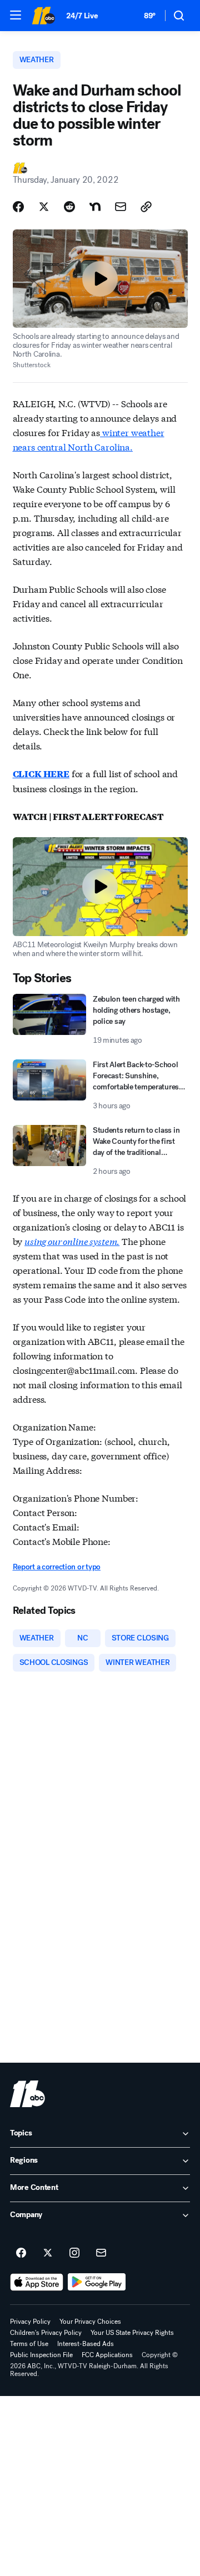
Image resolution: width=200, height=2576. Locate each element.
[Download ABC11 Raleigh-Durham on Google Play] (97, 2282)
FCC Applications (107, 2355)
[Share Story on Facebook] (18, 207)
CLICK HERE (41, 774)
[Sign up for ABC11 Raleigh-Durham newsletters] (101, 2253)
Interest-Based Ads (86, 2344)
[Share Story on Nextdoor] (95, 207)
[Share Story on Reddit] (69, 207)
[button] (16, 15)
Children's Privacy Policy (46, 2333)
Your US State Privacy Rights (132, 2333)
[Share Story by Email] (121, 207)
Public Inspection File (41, 2355)
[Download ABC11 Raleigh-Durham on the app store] (37, 2282)
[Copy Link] (146, 207)
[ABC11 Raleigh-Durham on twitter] (48, 2253)
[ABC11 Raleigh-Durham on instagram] (74, 2253)
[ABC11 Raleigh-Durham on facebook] (21, 2253)
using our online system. (72, 1241)
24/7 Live (82, 16)
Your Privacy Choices (90, 2322)
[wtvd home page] (27, 2094)
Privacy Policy (30, 2322)
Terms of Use (29, 2344)
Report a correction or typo (57, 1567)
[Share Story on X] (44, 207)
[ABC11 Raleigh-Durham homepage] (43, 16)
